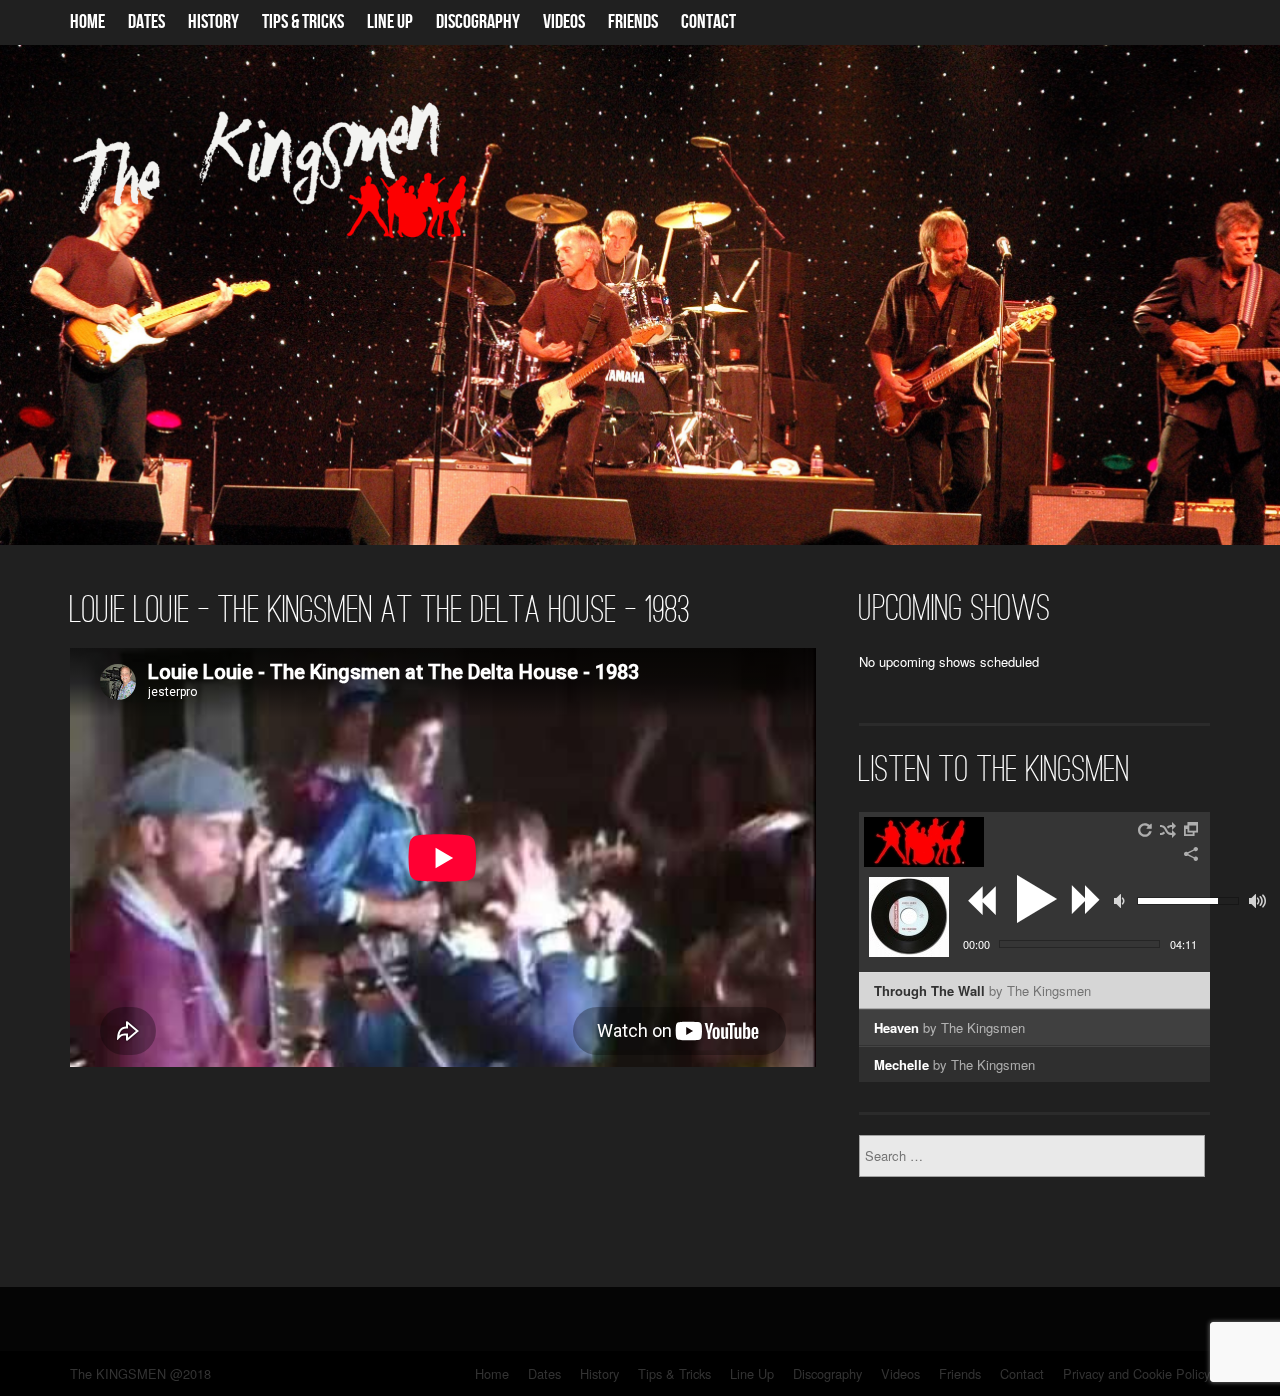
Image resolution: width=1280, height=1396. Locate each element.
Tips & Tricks (303, 22)
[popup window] (1192, 830)
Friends (633, 22)
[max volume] (1257, 901)
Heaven (949, 1027)
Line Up (390, 22)
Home (87, 22)
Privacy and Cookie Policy (1136, 1373)
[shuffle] (1168, 830)
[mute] (1122, 901)
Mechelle (954, 1064)
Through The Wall (982, 990)
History (213, 22)
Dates (146, 22)
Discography (478, 22)
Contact (708, 22)
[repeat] (1146, 830)
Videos (564, 22)
